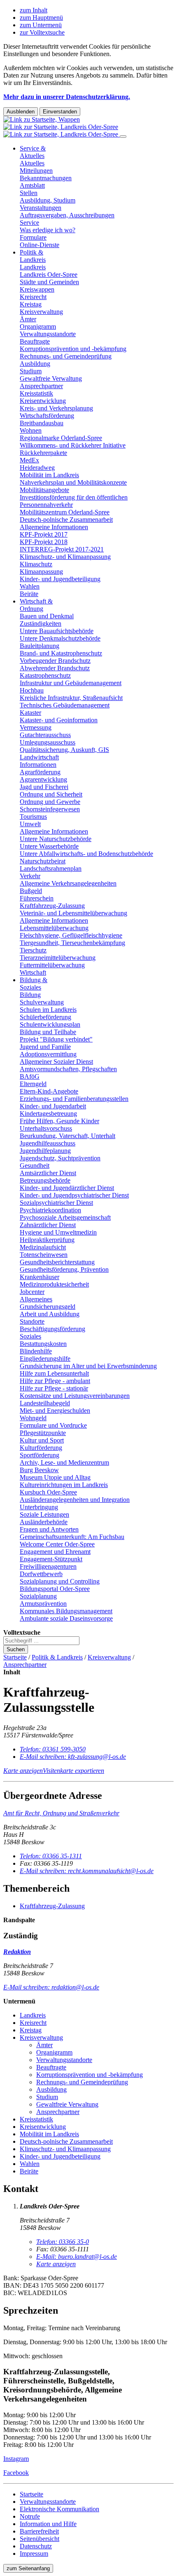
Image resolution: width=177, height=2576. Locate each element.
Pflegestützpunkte (43, 1433)
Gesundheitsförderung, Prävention (64, 1269)
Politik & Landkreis (33, 256)
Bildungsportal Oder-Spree (55, 1589)
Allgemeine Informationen (54, 527)
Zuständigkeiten (41, 623)
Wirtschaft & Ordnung (36, 605)
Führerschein (37, 898)
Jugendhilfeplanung (45, 1151)
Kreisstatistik (36, 393)
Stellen (29, 193)
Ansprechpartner (41, 386)
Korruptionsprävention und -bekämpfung (73, 349)
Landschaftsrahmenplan (51, 868)
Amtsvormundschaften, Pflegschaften (68, 1069)
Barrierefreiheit (39, 2531)
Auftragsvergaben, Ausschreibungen (67, 215)
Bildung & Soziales (34, 984)
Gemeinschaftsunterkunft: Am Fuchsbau (72, 1537)
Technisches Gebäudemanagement (65, 705)
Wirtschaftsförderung (47, 416)
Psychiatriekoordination (50, 1210)
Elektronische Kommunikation (59, 2509)
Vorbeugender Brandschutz (55, 661)
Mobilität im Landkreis (49, 475)
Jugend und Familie (45, 1047)
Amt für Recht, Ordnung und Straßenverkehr (61, 1813)
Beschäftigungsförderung (52, 1329)
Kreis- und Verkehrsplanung (56, 408)
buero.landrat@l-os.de (77, 2257)
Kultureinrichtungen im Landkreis (64, 1485)
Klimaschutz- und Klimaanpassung (65, 557)
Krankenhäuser (40, 1277)
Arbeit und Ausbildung (50, 1314)
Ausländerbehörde (44, 1522)
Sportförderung (40, 1455)
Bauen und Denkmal (47, 616)
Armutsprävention (43, 1604)
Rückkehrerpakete (43, 453)
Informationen (38, 765)
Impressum (34, 2554)
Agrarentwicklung (43, 779)
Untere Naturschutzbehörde (56, 839)
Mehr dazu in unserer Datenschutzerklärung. (67, 97)
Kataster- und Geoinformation (59, 720)
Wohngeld (33, 1418)
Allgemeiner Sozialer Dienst (56, 1062)
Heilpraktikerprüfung (47, 1240)
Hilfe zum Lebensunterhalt (54, 1373)
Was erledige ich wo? (48, 230)
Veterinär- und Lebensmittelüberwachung (73, 913)
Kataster (30, 713)
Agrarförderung (40, 772)
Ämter (28, 319)
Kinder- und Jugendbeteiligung (60, 579)
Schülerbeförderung (45, 1017)
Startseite (15, 1657)
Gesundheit (35, 1165)
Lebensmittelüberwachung (54, 928)
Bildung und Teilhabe (48, 1032)
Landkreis (33, 267)
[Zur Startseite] (62, 127)
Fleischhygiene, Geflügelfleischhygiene (71, 935)
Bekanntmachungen (46, 178)
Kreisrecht (33, 297)
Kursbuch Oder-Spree (48, 1492)
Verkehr (30, 876)
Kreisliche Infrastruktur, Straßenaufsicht (71, 698)
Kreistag (31, 304)
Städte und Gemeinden (49, 282)
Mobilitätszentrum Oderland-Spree (65, 512)
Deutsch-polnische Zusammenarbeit (66, 520)
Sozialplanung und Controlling (60, 1581)
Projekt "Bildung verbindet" (56, 1039)
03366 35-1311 (51, 1856)
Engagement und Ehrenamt (55, 1552)
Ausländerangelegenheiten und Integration (75, 1500)
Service (29, 223)
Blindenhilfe (36, 1351)
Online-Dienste (40, 245)
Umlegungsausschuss (48, 742)
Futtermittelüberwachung (52, 965)
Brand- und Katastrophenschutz (61, 653)
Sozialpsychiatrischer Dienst (56, 1203)
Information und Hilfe (48, 2524)
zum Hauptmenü (41, 18)
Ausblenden (21, 112)
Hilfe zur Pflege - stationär (54, 1388)
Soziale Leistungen (44, 1514)
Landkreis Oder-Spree (49, 275)
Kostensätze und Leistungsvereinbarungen (75, 1396)
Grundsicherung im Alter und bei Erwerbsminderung (88, 1366)
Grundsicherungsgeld (48, 1307)
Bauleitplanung (40, 646)
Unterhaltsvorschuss (46, 1128)
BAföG (30, 1076)
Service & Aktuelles (33, 152)
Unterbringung (39, 1507)
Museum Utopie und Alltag (55, 1477)
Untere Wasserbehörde (49, 846)
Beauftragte (35, 341)
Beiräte (29, 594)
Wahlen (30, 586)
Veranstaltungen (41, 208)
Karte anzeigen (23, 1771)
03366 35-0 (63, 2242)
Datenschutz (36, 2546)
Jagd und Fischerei (44, 787)
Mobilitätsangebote (44, 490)
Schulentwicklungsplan (50, 1024)
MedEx (29, 460)
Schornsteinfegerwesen (50, 809)
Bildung (30, 995)
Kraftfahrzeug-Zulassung (52, 906)
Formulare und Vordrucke (53, 1425)
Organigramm (38, 326)
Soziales (30, 1336)
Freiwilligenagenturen (48, 1566)
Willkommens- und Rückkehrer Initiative (73, 445)
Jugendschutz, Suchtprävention (60, 1158)
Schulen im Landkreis (48, 1010)
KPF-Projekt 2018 (44, 542)
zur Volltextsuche (42, 32)
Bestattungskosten (43, 1344)
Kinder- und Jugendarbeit (53, 1106)
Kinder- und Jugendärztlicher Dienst (67, 1188)
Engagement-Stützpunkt (51, 1559)
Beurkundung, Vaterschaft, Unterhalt (68, 1136)
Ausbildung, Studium (48, 200)
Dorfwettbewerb (41, 1574)
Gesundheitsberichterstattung (57, 1262)
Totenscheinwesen (44, 1255)
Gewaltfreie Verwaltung (51, 378)
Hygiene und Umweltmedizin (58, 1232)
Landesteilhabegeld (45, 1403)
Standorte (32, 1321)
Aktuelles (32, 163)
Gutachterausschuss (45, 735)
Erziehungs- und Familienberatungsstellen (74, 1099)
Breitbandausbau (42, 423)
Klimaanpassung (41, 572)
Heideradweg (37, 468)
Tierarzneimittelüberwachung (58, 958)
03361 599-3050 (53, 1749)
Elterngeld (33, 1084)
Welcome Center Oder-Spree (57, 1544)
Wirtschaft (33, 972)
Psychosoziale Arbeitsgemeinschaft (65, 1217)
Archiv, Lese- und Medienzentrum (64, 1462)
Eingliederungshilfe (45, 1359)
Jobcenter (32, 1292)
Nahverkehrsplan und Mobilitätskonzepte (73, 482)
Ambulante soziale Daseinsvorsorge (66, 1618)
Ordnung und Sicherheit (51, 794)
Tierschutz (33, 950)
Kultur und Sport (42, 1440)
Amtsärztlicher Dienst (48, 1173)
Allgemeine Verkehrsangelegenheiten (68, 883)
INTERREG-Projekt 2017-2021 (62, 549)
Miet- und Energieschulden (55, 1411)
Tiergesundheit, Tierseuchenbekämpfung (72, 943)
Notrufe (30, 2516)
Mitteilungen (36, 171)
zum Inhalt (34, 10)
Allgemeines (36, 1299)
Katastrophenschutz (45, 675)
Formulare (33, 237)
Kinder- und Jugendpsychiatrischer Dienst (74, 1195)
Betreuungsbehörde (45, 1180)
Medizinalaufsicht (43, 1247)
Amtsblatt (32, 185)
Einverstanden (60, 112)
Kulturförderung (41, 1448)
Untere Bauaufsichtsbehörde (57, 631)
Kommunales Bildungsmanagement (66, 1611)
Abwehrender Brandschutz (55, 668)
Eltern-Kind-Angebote (49, 1091)
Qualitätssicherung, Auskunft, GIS (64, 750)
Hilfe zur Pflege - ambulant (55, 1381)
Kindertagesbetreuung (48, 1114)
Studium (31, 371)
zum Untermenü (41, 25)
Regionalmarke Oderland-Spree (61, 438)
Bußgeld (31, 891)
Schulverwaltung (42, 1002)
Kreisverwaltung (41, 312)
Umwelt (30, 824)
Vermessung (36, 727)
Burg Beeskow (39, 1470)
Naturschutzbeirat (43, 861)
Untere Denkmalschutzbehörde (60, 638)
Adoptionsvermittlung (48, 1054)
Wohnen (31, 430)
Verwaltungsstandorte (48, 334)
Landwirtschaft (39, 757)
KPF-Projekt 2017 (44, 534)
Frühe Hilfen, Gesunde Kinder (59, 1121)
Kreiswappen (37, 289)
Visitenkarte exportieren (73, 1771)
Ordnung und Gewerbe (50, 802)
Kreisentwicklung (43, 401)
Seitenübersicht (40, 2539)
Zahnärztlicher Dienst (48, 1225)
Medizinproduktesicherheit (54, 1284)
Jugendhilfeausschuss (48, 1143)
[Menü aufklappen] (123, 137)
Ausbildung (35, 364)
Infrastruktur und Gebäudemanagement (71, 683)
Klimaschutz (36, 564)
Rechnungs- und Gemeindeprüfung (66, 356)
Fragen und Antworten (49, 1529)
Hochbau (32, 690)
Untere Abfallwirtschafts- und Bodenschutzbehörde (86, 854)
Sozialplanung (38, 1596)
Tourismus (33, 817)
